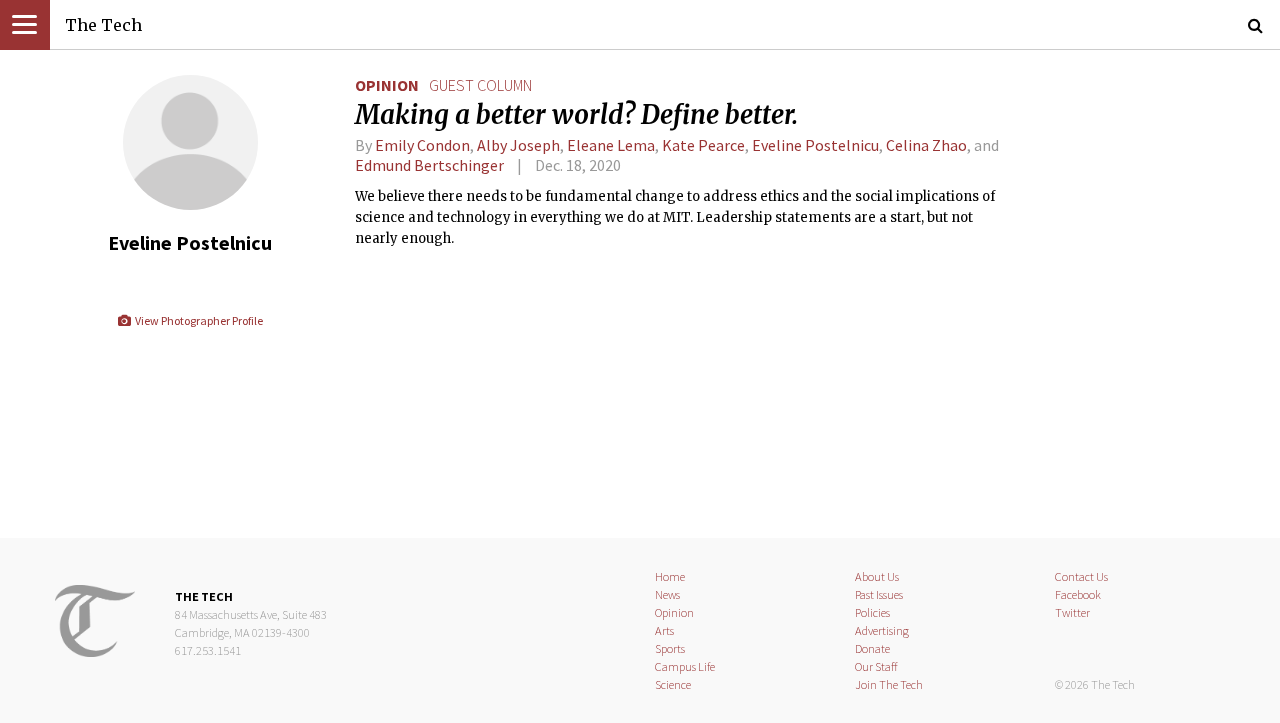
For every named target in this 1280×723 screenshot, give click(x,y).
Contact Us (1081, 576)
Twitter (1072, 612)
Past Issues (879, 594)
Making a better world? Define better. (576, 115)
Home (670, 576)
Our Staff (876, 666)
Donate (872, 648)
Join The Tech (889, 684)
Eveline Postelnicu (815, 145)
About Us (877, 576)
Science (673, 684)
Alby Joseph (518, 145)
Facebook (1078, 594)
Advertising (882, 630)
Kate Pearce (703, 145)
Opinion (387, 85)
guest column (480, 85)
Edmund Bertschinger (429, 165)
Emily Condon (422, 145)
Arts (664, 630)
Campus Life (685, 666)
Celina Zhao (926, 145)
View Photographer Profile (197, 320)
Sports (670, 648)
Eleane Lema (611, 145)
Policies (872, 612)
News (667, 594)
